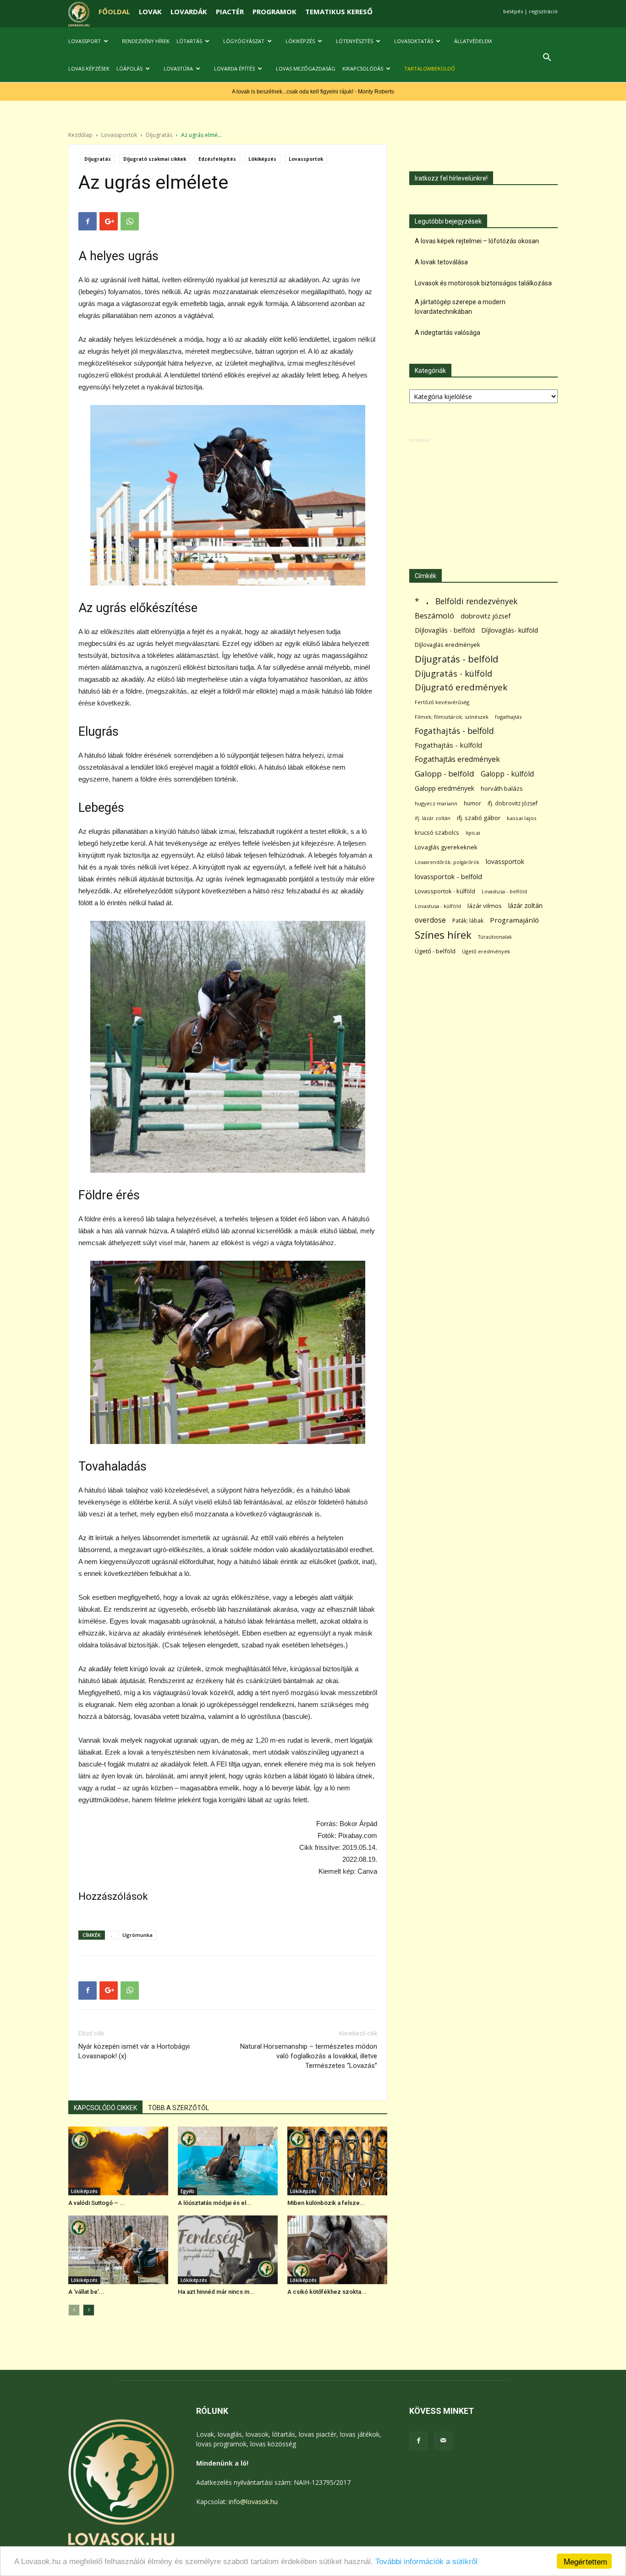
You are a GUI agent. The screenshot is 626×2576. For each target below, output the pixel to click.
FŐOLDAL (114, 11)
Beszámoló (434, 615)
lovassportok (505, 861)
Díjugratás (159, 135)
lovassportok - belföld (448, 877)
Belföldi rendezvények (476, 601)
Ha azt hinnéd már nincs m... (216, 2292)
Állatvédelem (473, 41)
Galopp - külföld (507, 774)
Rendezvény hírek (146, 41)
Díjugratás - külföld (453, 673)
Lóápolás (129, 68)
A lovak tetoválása (441, 262)
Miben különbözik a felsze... (326, 2203)
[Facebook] (418, 2441)
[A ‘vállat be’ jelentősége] (118, 2250)
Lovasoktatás (414, 41)
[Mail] (443, 2441)
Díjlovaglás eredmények (448, 645)
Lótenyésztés (354, 41)
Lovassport (85, 41)
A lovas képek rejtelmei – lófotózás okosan (477, 241)
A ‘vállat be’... (86, 2292)
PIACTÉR (230, 11)
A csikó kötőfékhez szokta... (327, 2292)
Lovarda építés (234, 68)
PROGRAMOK (275, 11)
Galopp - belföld (445, 774)
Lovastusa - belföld (504, 891)
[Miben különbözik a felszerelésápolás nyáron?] (337, 2161)
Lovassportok (119, 135)
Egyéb (187, 2191)
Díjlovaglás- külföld (510, 630)
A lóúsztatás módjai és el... (215, 2203)
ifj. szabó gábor (479, 818)
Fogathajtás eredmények (457, 759)
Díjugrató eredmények (461, 687)
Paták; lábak (468, 921)
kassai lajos (522, 818)
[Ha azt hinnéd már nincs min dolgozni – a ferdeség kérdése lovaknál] (228, 2250)
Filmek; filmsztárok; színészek (452, 717)
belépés (513, 11)
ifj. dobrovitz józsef (513, 803)
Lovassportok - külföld (445, 891)
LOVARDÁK (189, 11)
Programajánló (514, 920)
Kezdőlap (80, 135)
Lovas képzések (89, 68)
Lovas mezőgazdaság (306, 68)
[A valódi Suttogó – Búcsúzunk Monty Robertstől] (118, 2161)
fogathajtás (508, 717)
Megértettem (585, 2561)
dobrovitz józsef (486, 616)
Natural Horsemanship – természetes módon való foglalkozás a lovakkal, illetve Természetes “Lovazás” (309, 2056)
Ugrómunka (137, 1935)
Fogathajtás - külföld (448, 745)
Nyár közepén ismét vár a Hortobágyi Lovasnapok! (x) (134, 2051)
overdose (430, 920)
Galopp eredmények (445, 788)
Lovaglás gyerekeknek (446, 847)
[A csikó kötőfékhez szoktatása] (337, 2250)
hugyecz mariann (436, 803)
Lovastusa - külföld (438, 906)
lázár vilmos (485, 906)
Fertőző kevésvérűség (442, 702)
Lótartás (189, 41)
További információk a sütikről (426, 2562)
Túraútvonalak (495, 937)
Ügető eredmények (486, 951)
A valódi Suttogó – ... (97, 2203)
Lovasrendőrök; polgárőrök (447, 862)
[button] (547, 58)
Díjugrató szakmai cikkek (155, 159)
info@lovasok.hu (253, 2502)
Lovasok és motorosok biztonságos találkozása (483, 283)
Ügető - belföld (435, 951)
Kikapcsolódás (363, 68)
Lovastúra (178, 68)
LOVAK (150, 11)
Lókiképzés (300, 41)
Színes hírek (443, 935)
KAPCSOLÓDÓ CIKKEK (105, 2108)
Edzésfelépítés (217, 159)
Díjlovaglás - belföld (445, 630)
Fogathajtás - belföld (454, 731)
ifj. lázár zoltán (433, 818)
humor (472, 803)
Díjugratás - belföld (456, 659)
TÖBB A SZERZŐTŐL (178, 2108)
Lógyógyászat (244, 41)
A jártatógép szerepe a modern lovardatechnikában (460, 307)
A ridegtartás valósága (448, 333)
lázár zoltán (525, 905)
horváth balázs (502, 788)
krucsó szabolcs (437, 832)
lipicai (473, 833)
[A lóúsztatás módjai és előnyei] (228, 2161)
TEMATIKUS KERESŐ (339, 11)
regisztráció (543, 11)
